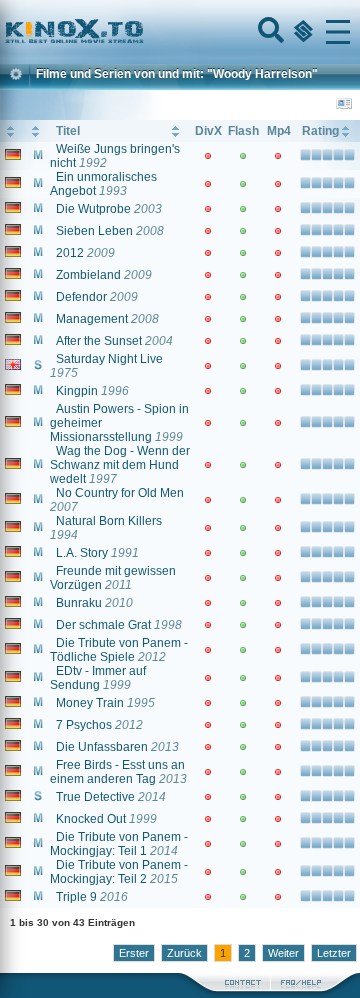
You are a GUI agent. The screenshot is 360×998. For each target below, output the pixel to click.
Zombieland (88, 275)
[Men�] (338, 32)
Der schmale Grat (103, 625)
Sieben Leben (94, 231)
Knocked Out (91, 819)
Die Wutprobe (93, 209)
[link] (180, 32)
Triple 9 (76, 897)
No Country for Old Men (120, 493)
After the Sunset (99, 341)
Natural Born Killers (109, 521)
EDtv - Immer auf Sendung (98, 678)
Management (92, 319)
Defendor (81, 297)
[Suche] (269, 32)
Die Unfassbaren (102, 747)
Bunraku (79, 603)
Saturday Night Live (109, 359)
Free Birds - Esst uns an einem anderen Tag (117, 772)
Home (142, 32)
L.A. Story (82, 553)
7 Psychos (84, 725)
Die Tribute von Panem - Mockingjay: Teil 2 (119, 872)
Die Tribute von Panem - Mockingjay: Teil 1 (119, 844)
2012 (70, 253)
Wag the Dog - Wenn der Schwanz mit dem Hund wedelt (120, 465)
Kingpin (77, 391)
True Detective (95, 797)
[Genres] (301, 32)
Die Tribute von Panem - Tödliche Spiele (119, 650)
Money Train (90, 703)
